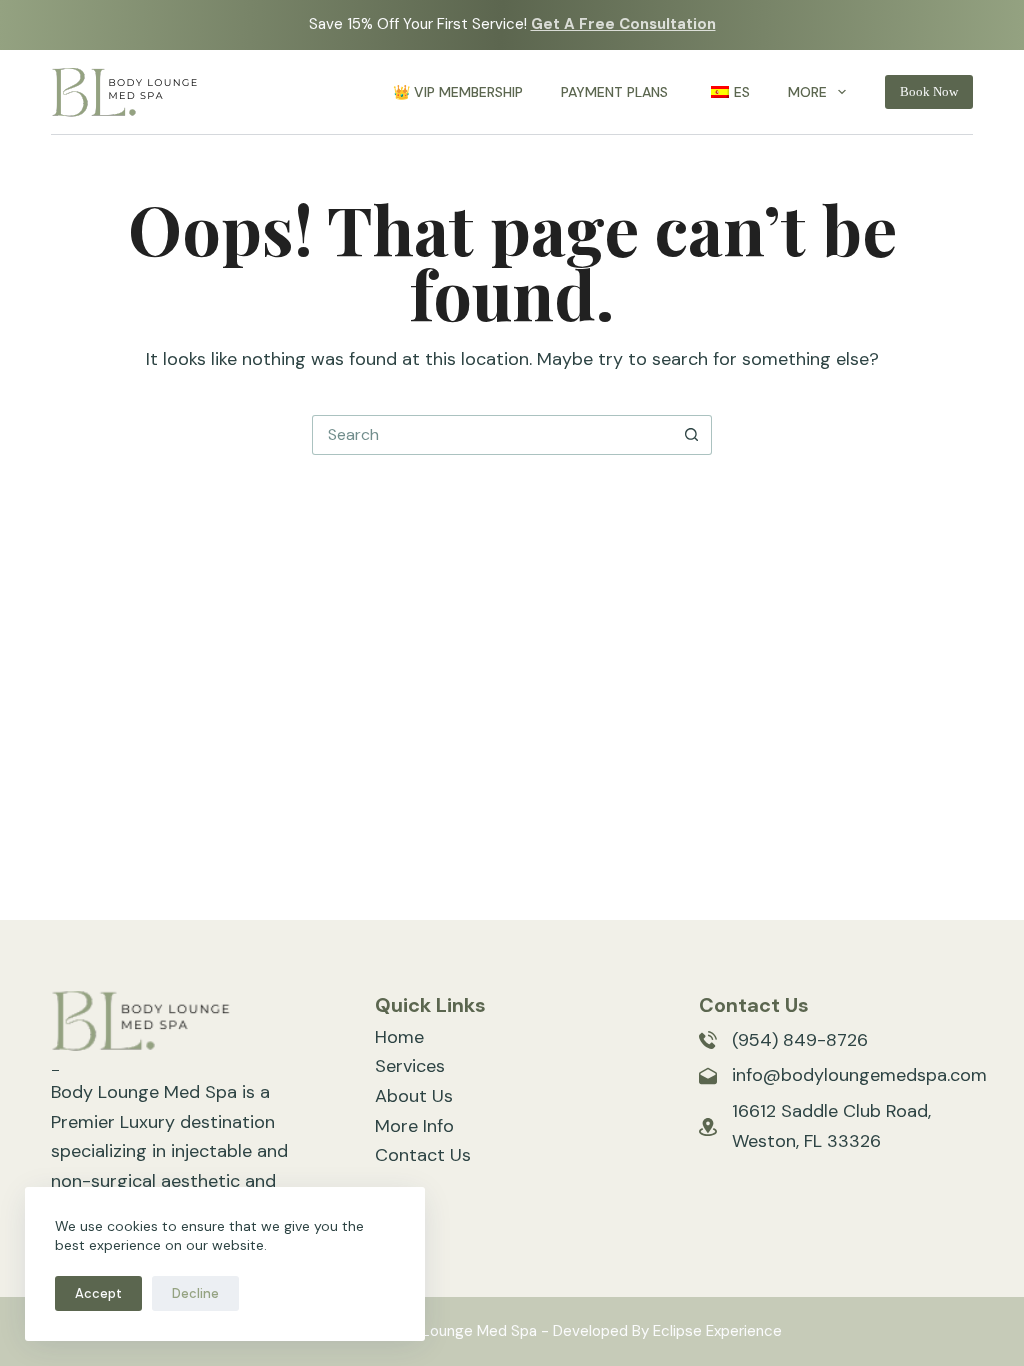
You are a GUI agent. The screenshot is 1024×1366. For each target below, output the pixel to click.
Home (399, 1037)
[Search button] (692, 435)
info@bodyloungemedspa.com (859, 1075)
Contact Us (423, 1155)
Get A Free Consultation (623, 24)
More (807, 92)
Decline (195, 1293)
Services (410, 1066)
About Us (414, 1096)
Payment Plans (614, 92)
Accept (98, 1293)
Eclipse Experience (717, 1331)
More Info (414, 1126)
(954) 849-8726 (800, 1040)
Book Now (929, 91)
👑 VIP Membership (458, 92)
